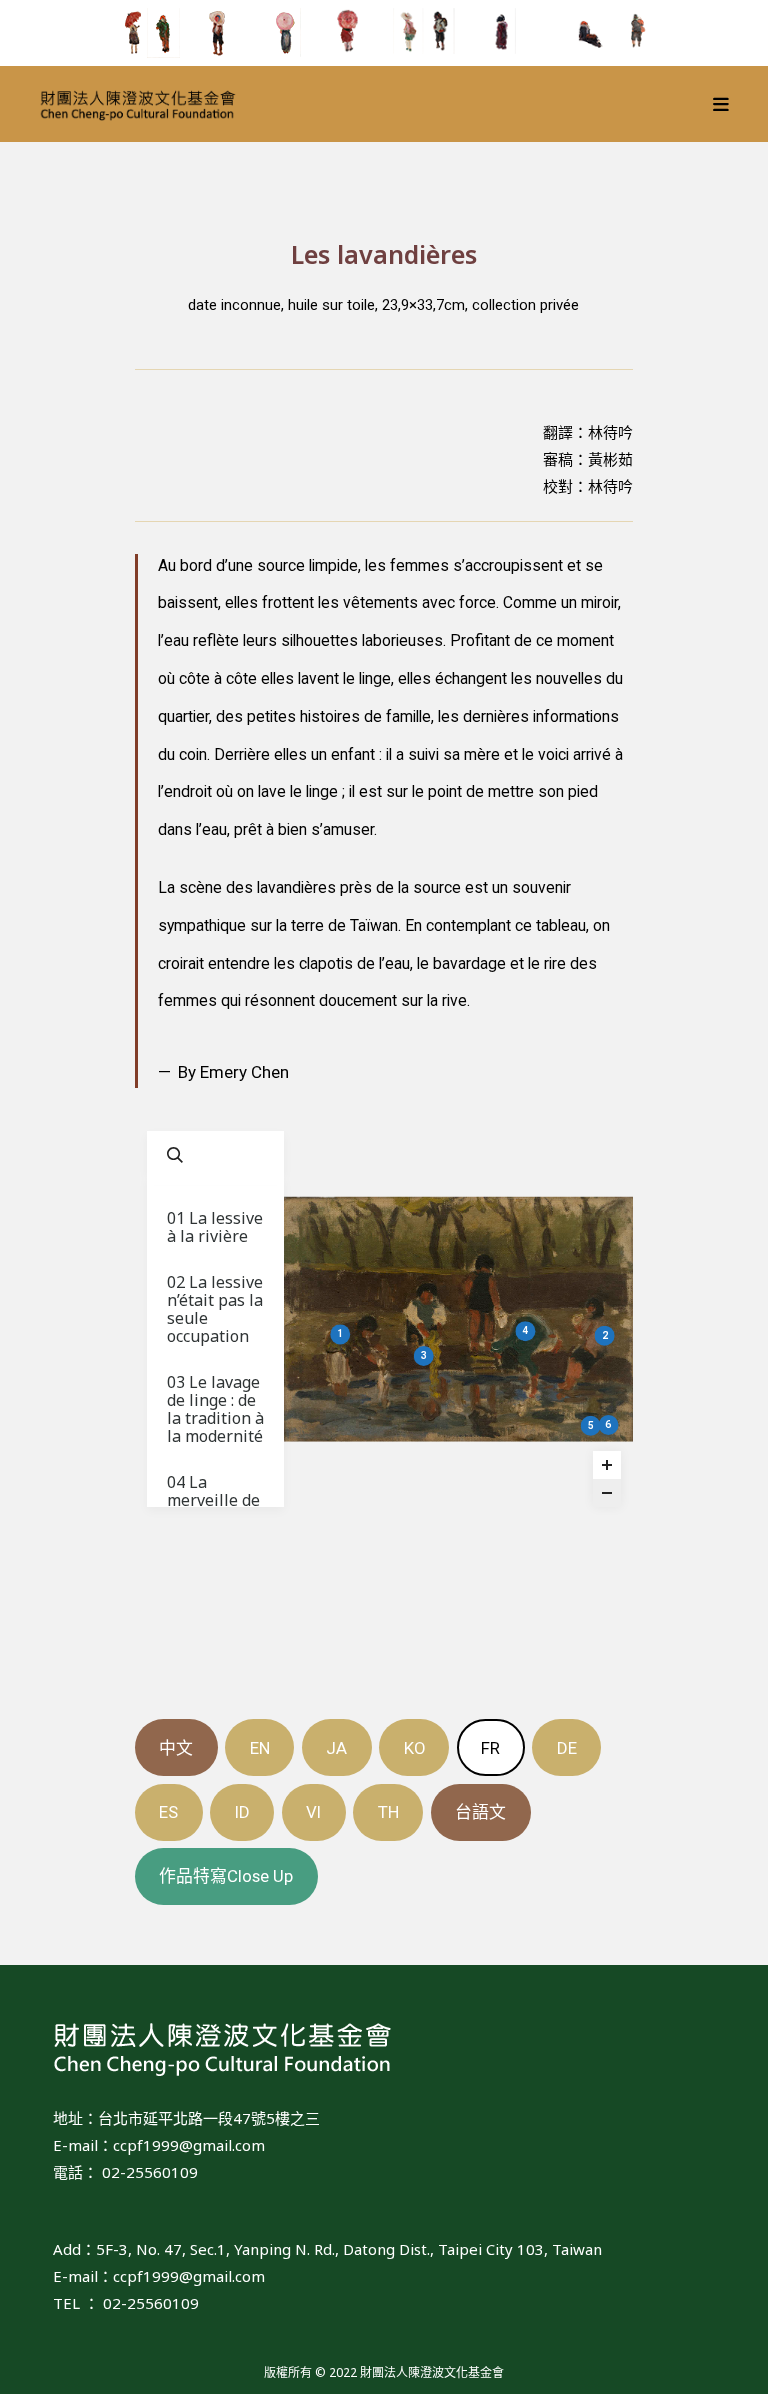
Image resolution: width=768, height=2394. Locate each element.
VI (313, 1812)
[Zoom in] (607, 1465)
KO (414, 1748)
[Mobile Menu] (721, 104)
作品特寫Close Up (226, 1876)
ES (168, 1812)
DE (567, 1748)
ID (242, 1812)
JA (336, 1748)
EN (260, 1748)
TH (388, 1812)
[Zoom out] (607, 1493)
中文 (176, 1748)
